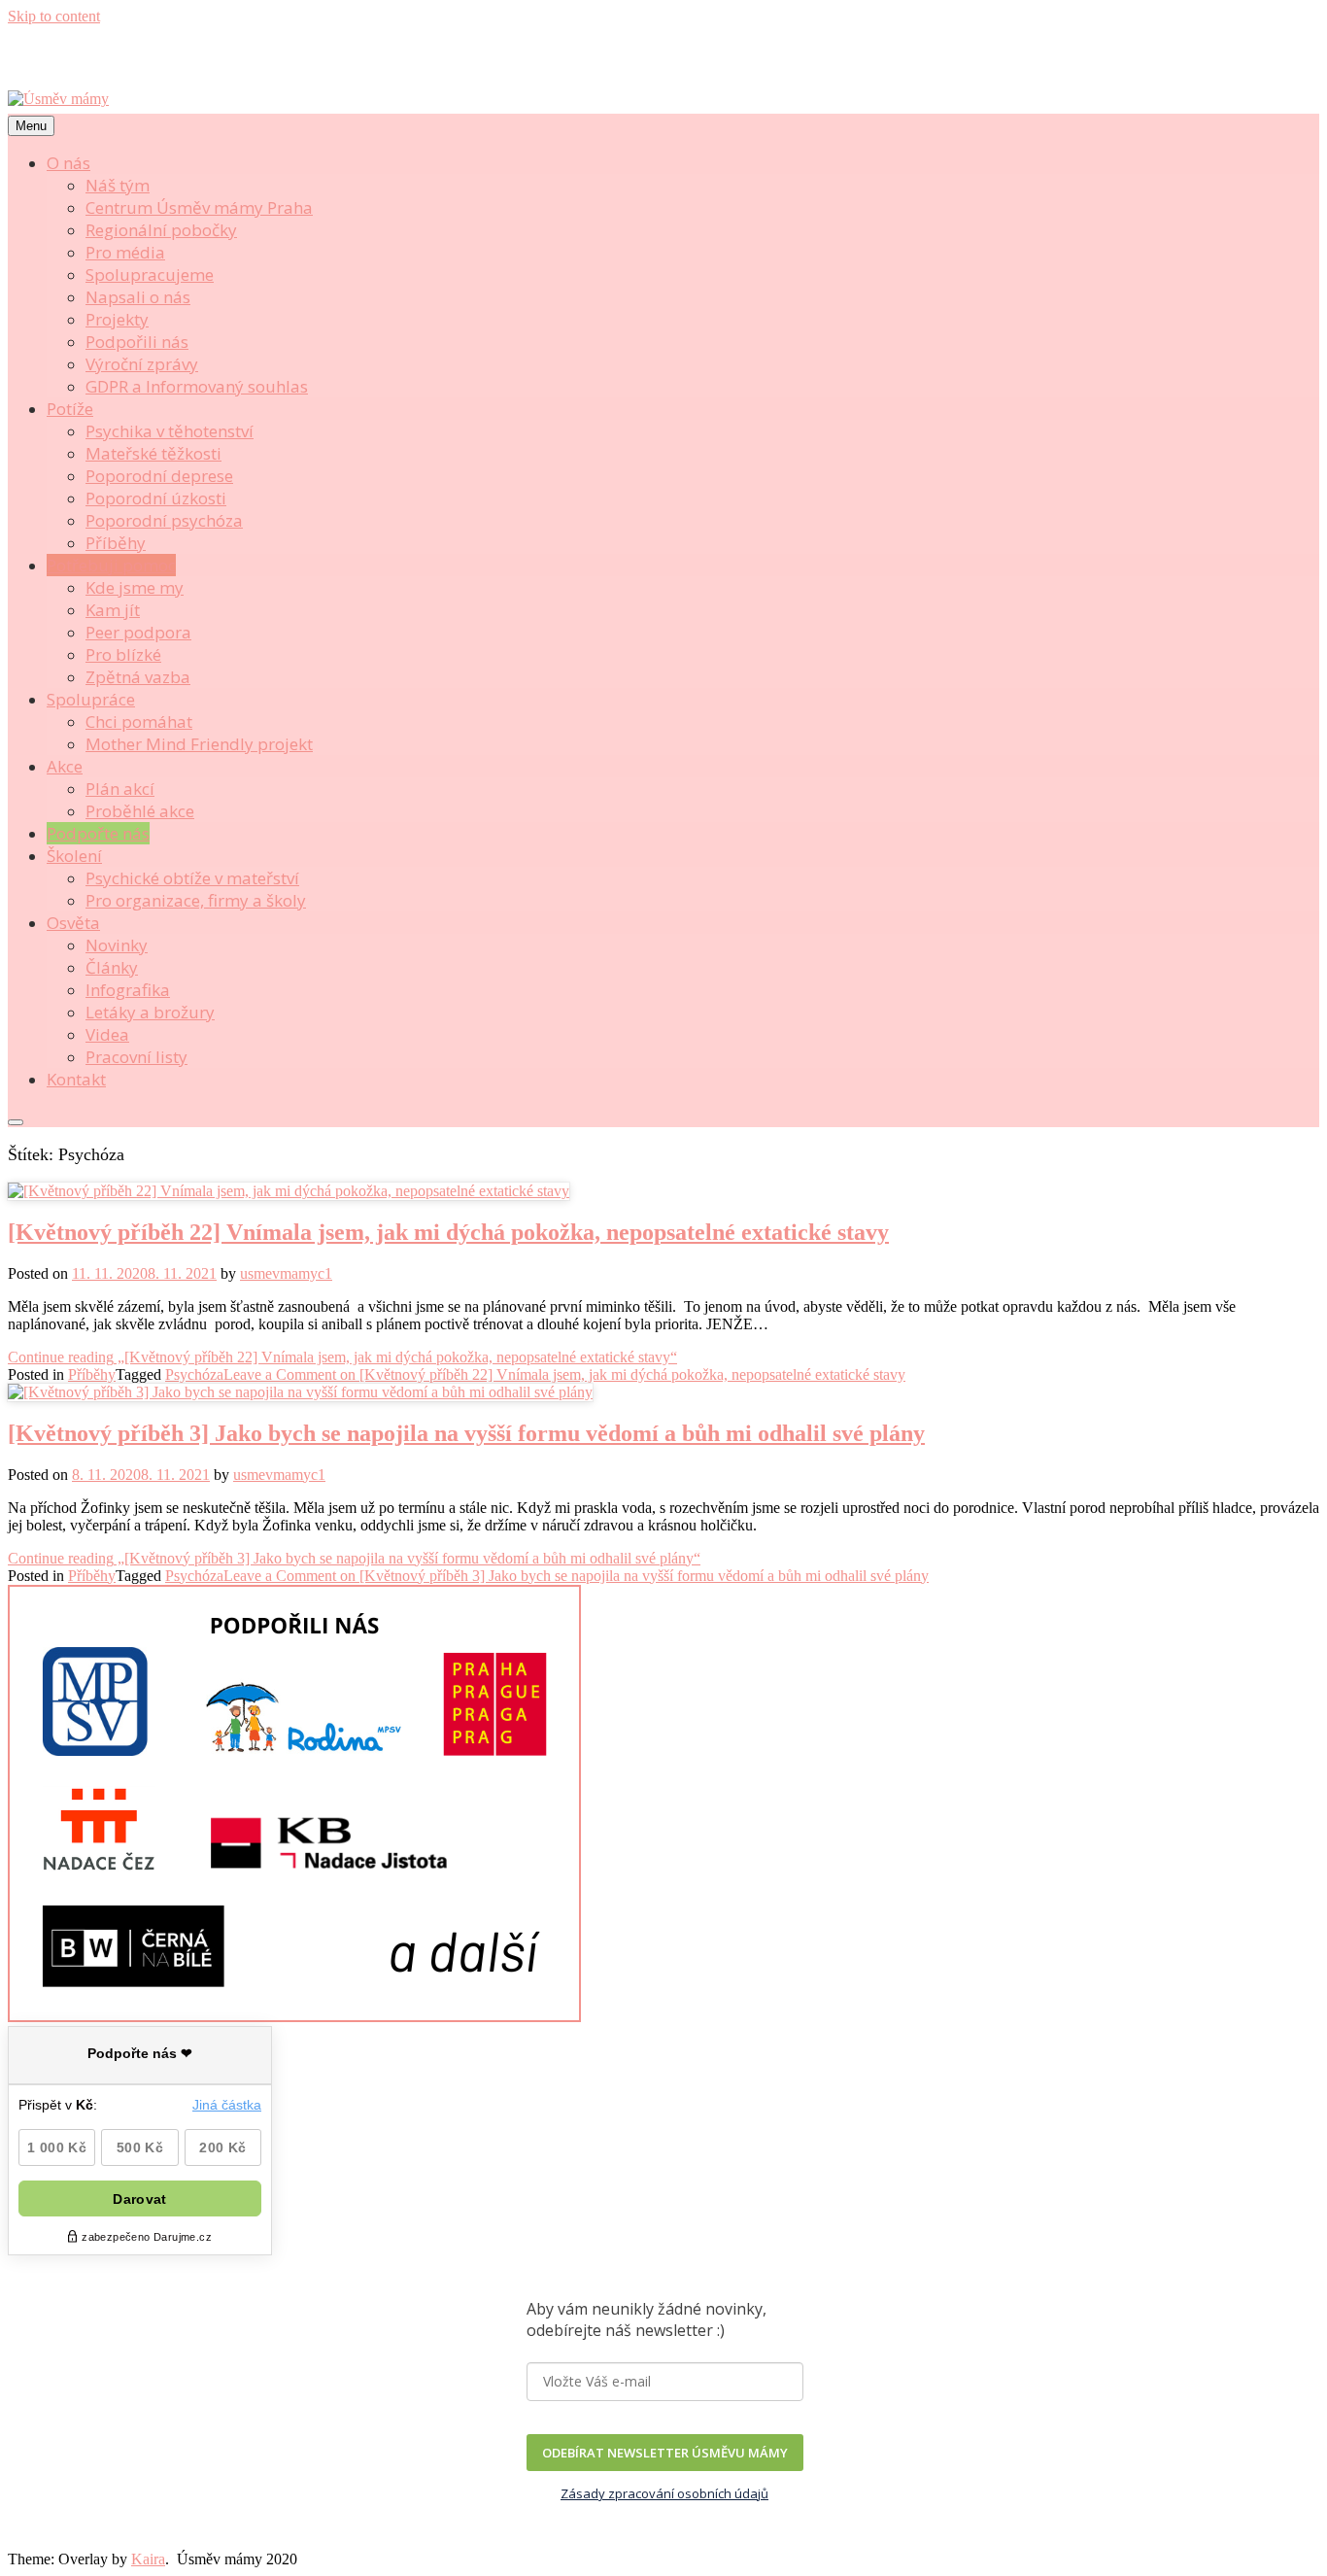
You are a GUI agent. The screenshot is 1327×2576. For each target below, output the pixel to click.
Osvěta (73, 923)
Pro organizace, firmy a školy (196, 900)
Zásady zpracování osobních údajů (664, 2493)
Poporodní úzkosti (156, 498)
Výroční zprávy (142, 364)
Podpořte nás (98, 833)
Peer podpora (138, 632)
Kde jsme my (135, 587)
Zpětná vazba (138, 677)
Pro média (125, 252)
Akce (65, 766)
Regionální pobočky (161, 230)
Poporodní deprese (159, 476)
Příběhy (116, 543)
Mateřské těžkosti (153, 453)
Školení (74, 856)
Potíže (70, 409)
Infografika (128, 990)
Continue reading (342, 1357)
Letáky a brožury (150, 1012)
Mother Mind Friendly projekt (199, 744)
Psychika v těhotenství (170, 431)
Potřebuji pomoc (111, 565)
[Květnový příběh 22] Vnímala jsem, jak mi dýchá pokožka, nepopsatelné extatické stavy (448, 1232)
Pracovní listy (136, 1057)
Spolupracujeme (150, 275)
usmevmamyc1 (286, 1273)
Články (112, 967)
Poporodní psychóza (164, 520)
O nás (68, 163)
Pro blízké (123, 654)
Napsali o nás (138, 297)
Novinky (117, 945)
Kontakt (76, 1079)
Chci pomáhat (139, 721)
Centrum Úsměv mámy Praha (199, 207)
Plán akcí (120, 789)
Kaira (148, 2559)
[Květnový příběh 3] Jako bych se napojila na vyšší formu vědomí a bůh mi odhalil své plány (466, 1433)
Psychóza (194, 1374)
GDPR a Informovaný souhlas (197, 386)
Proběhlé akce (140, 811)
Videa (107, 1034)
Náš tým (118, 185)
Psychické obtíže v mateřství (192, 878)
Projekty (117, 319)
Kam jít (113, 610)
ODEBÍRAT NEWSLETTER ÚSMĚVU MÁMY (665, 2453)
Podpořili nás (137, 342)
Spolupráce (91, 699)
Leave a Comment (564, 1374)
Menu (31, 126)
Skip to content (54, 16)
